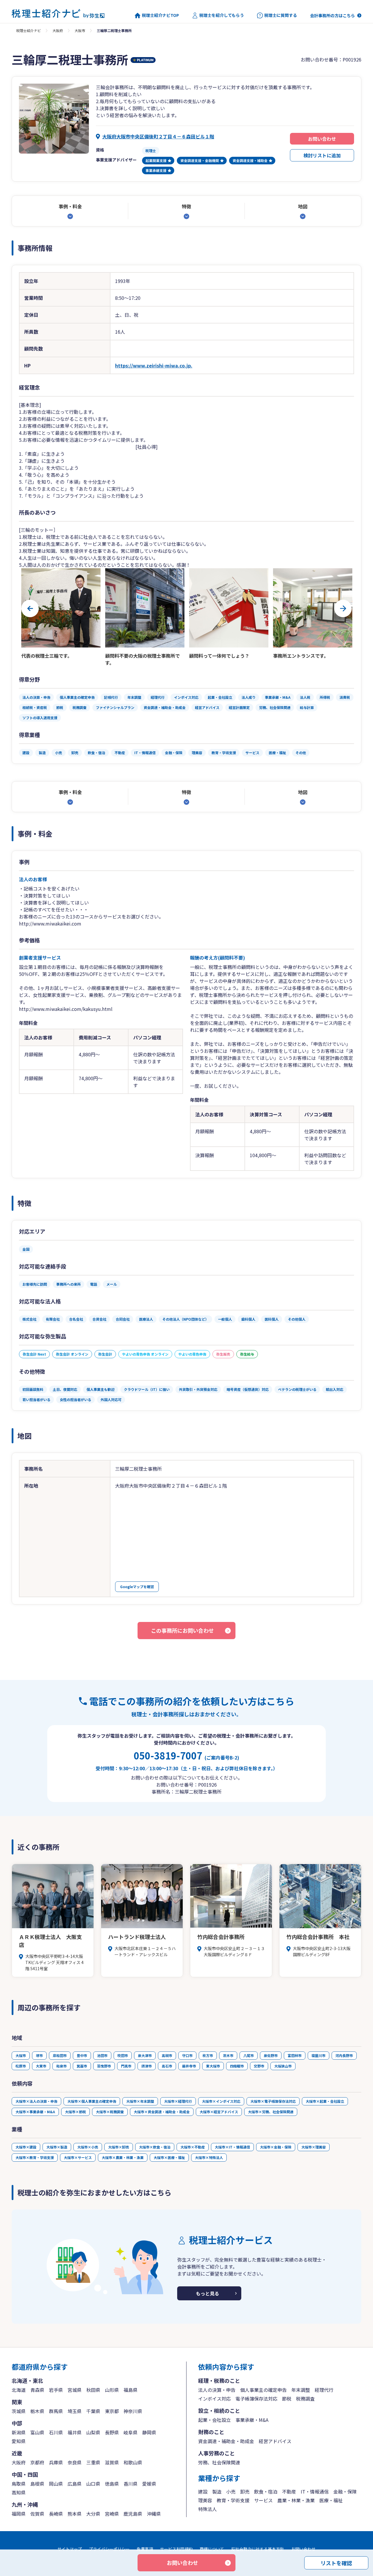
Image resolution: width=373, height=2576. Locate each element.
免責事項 (145, 2549)
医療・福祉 (331, 2500)
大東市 (41, 2066)
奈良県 (75, 2462)
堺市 (39, 2055)
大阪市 (80, 30)
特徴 (186, 206)
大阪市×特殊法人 (209, 2157)
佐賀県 (37, 2514)
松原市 (21, 2066)
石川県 (56, 2432)
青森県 (37, 2390)
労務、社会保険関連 (219, 2462)
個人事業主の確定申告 (263, 2390)
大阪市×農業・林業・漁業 (123, 2157)
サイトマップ (70, 2549)
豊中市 (82, 2055)
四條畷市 (237, 2066)
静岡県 (149, 2432)
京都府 (37, 2462)
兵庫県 (56, 2462)
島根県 (37, 2484)
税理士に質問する (281, 15)
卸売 (245, 2491)
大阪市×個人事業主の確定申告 (92, 2101)
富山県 (37, 2432)
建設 (203, 2491)
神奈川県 (133, 2411)
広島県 (75, 2484)
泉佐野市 (271, 2055)
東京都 (112, 2411)
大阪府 (58, 30)
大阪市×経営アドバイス (219, 2112)
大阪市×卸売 (119, 2147)
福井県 (75, 2432)
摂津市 (147, 2066)
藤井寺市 (189, 2066)
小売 (231, 2491)
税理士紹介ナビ (29, 30)
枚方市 (208, 2055)
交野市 (259, 2066)
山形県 (112, 2390)
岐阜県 (131, 2432)
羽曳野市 (104, 2066)
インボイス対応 (214, 2399)
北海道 (19, 2390)
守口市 (187, 2055)
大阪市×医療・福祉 (169, 2157)
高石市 (167, 2066)
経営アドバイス (275, 2441)
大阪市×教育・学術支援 (35, 2157)
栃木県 (37, 2411)
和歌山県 (133, 2462)
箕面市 (82, 2066)
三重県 (93, 2462)
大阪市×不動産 (193, 2147)
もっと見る (207, 2293)
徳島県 (112, 2484)
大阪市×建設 (26, 2147)
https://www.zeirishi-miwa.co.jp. (154, 365)
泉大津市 (145, 2055)
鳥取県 (19, 2484)
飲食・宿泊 (266, 2491)
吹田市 (123, 2055)
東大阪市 (213, 2066)
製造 (217, 2491)
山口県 (93, 2484)
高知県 (19, 2492)
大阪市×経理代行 (178, 2101)
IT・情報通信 (315, 2491)
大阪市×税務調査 (110, 2112)
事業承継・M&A (252, 2420)
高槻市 (167, 2055)
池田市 (102, 2055)
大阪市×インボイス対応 (221, 2101)
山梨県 (93, 2432)
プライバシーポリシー (109, 2549)
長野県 (112, 2432)
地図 (303, 206)
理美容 (205, 2500)
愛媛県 (149, 2484)
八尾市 (249, 2055)
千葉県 (93, 2411)
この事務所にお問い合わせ (182, 1630)
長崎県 (56, 2514)
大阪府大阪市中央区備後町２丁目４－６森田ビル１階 (158, 136)
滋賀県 (112, 2462)
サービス (263, 2500)
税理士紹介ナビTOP (160, 15)
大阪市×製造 (57, 2147)
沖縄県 (154, 2514)
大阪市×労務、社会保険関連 (271, 2112)
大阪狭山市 (283, 2066)
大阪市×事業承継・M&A (35, 2112)
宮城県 (75, 2390)
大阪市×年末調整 (140, 2101)
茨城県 (19, 2411)
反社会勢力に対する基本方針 (258, 2549)
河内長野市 (344, 2055)
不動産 (289, 2491)
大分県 (93, 2514)
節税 (287, 2399)
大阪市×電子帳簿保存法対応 (273, 2101)
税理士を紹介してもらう (222, 15)
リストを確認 (336, 2563)
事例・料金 (70, 206)
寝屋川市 (319, 2055)
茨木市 (228, 2055)
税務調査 (305, 2399)
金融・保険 (345, 2491)
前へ (30, 608)
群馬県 (56, 2411)
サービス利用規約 (176, 2549)
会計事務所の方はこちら (332, 15)
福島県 (131, 2390)
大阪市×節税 (75, 2112)
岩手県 (56, 2390)
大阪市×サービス (78, 2157)
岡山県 (56, 2484)
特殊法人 (207, 2509)
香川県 (131, 2484)
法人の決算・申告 (217, 2390)
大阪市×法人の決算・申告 (36, 2101)
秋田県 (93, 2390)
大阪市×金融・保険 (276, 2147)
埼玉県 (75, 2411)
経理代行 (324, 2390)
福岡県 (19, 2514)
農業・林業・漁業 (296, 2500)
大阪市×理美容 (314, 2147)
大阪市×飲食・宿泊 (155, 2147)
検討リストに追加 (322, 155)
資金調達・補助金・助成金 (226, 2441)
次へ (343, 608)
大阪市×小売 (88, 2147)
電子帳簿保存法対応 (256, 2399)
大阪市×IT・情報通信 (232, 2147)
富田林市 (295, 2055)
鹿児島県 (133, 2514)
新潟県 (19, 2432)
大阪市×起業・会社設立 (325, 2101)
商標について (212, 2549)
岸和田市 (60, 2055)
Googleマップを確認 (137, 1587)
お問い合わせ (322, 139)
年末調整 (301, 2390)
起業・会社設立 (214, 2420)
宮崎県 (112, 2514)
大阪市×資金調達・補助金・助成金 (162, 2112)
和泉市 (61, 2066)
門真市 (126, 2066)
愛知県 (19, 2441)
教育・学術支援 (233, 2500)
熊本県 (75, 2514)
